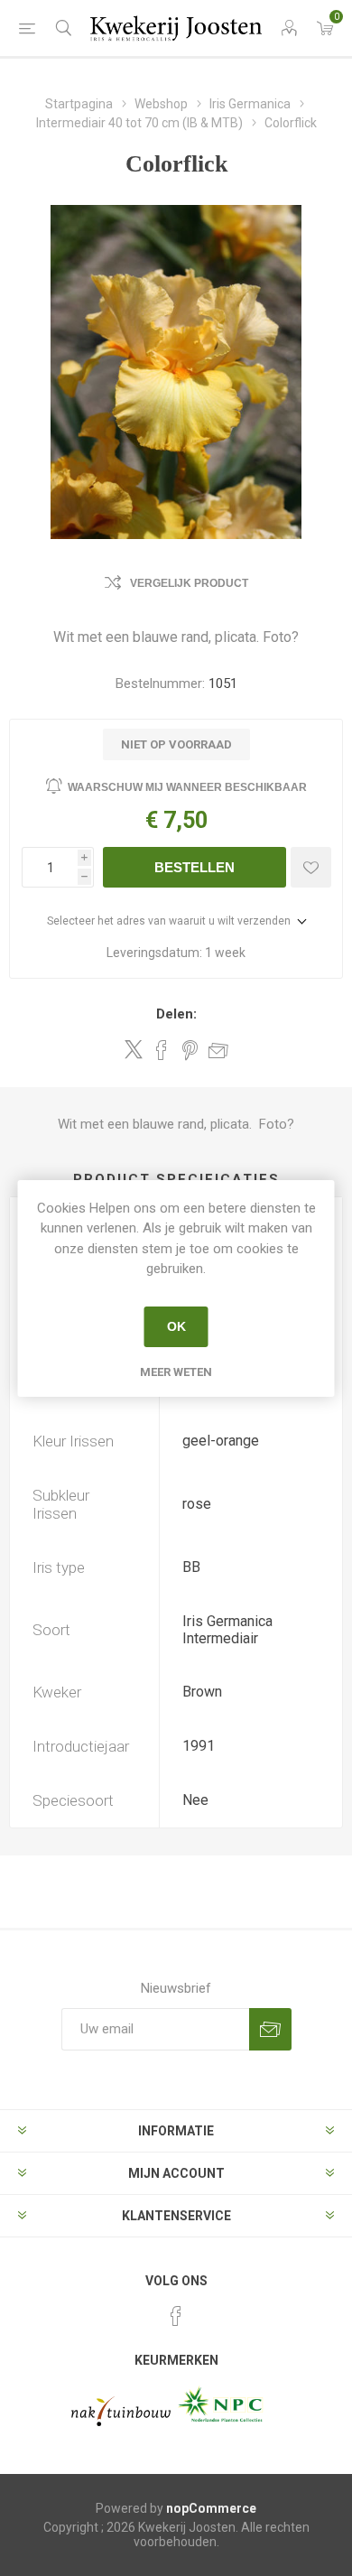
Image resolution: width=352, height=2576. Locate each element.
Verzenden (270, 2029)
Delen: (176, 1014)
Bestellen (195, 867)
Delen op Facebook (162, 1050)
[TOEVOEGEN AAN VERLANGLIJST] (311, 867)
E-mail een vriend (218, 1050)
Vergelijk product (189, 583)
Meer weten (176, 1372)
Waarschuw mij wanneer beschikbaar (187, 787)
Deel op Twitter (134, 1049)
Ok (176, 1326)
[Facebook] (176, 2316)
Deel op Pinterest (190, 1050)
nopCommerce (211, 2508)
